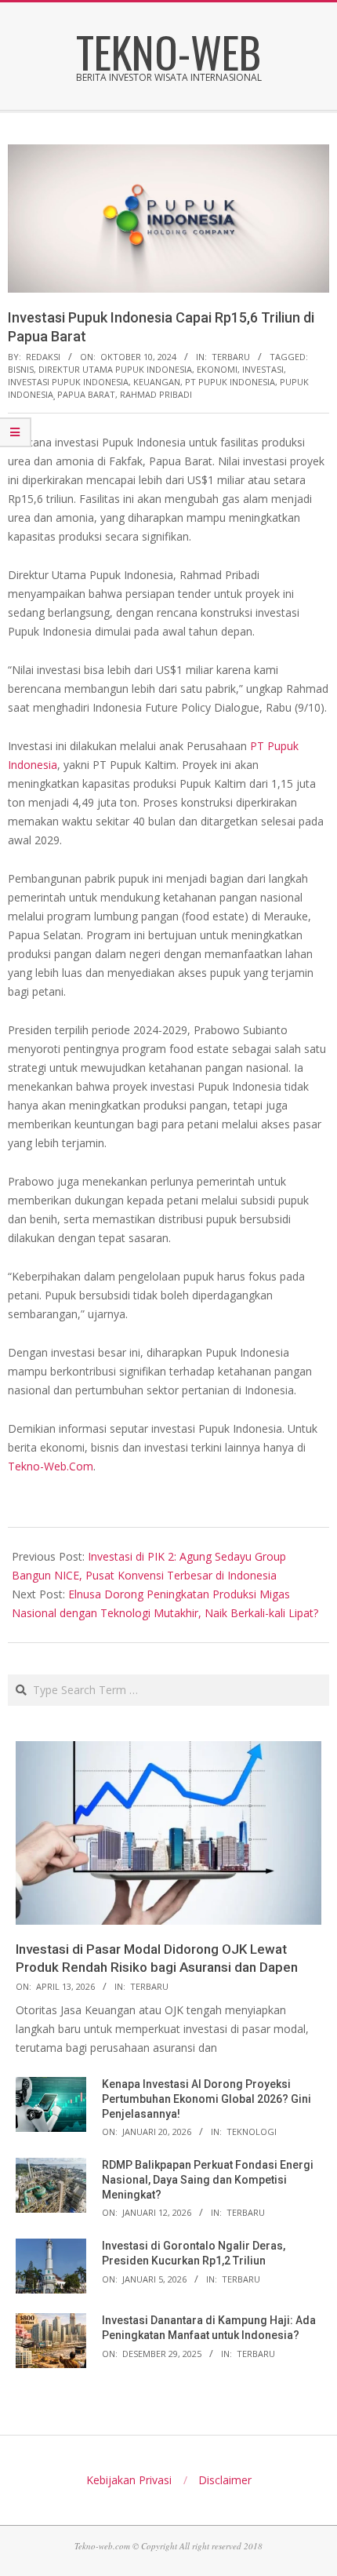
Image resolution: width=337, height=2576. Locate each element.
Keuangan (157, 382)
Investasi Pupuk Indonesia (68, 382)
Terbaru (231, 357)
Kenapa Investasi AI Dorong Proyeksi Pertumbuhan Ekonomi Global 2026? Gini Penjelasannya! (207, 2099)
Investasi (263, 369)
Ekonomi (217, 369)
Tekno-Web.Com (51, 1466)
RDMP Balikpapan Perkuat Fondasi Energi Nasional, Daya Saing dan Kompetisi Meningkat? (208, 2179)
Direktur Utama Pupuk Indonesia (115, 369)
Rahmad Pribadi (156, 394)
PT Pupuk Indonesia (230, 382)
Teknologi (252, 2131)
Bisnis (21, 369)
